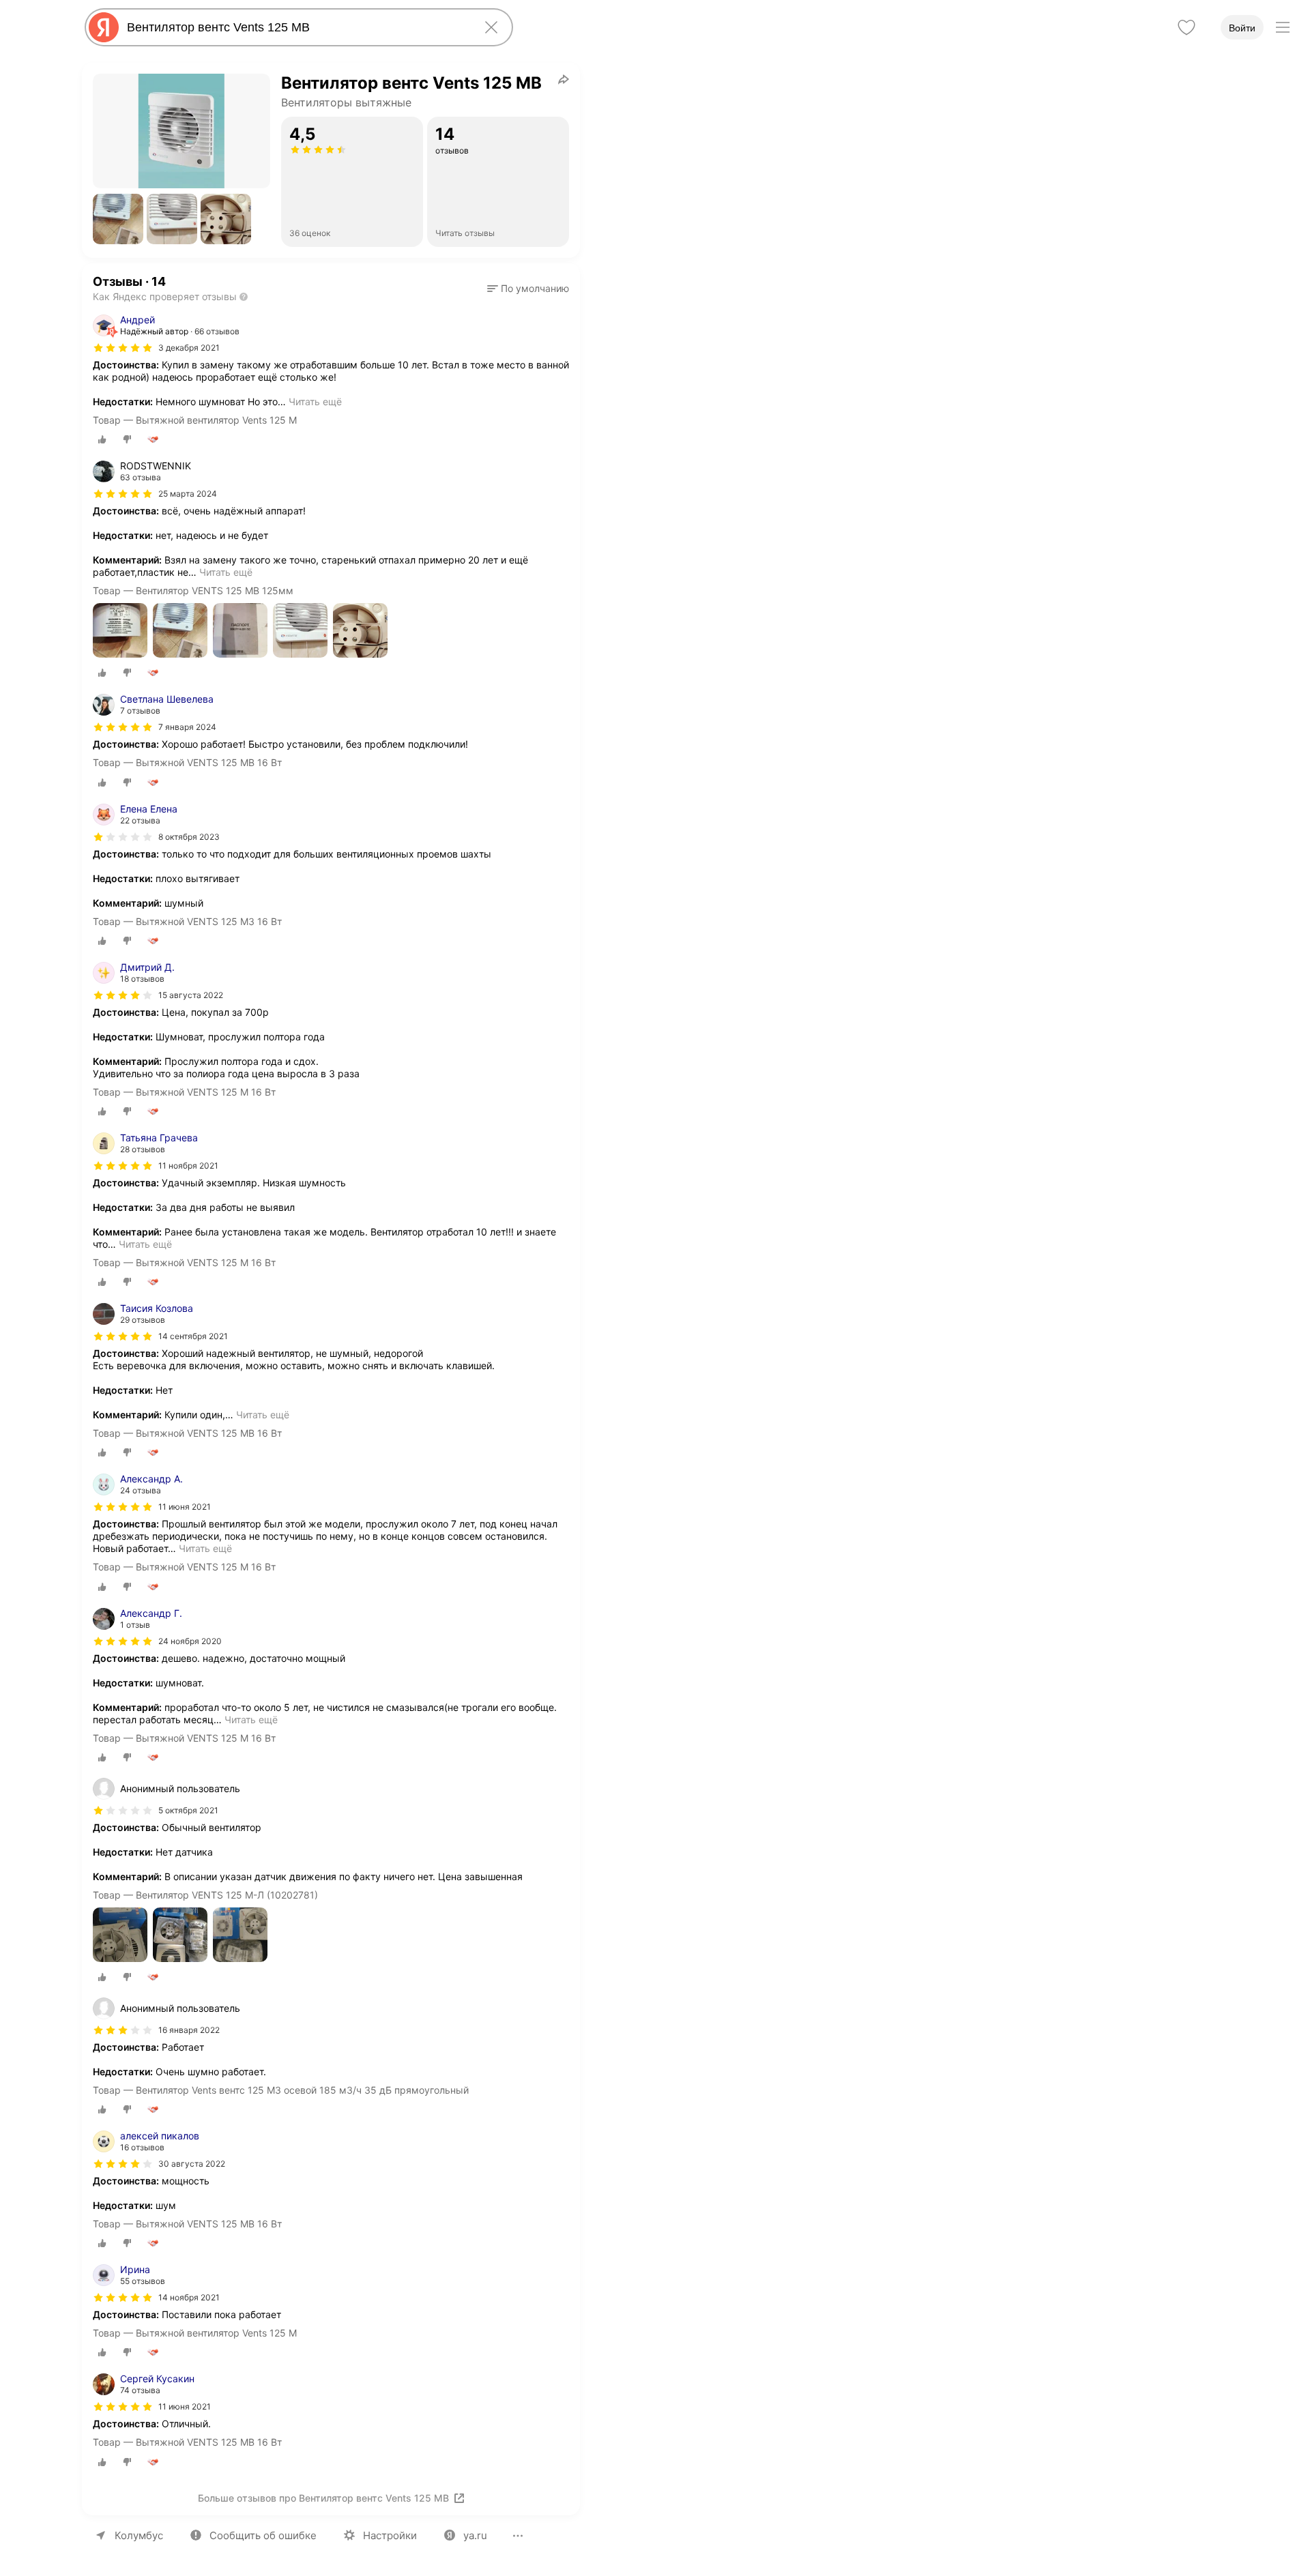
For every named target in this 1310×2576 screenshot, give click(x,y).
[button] (118, 219)
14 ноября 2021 (189, 2297)
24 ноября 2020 (190, 1641)
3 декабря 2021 (189, 348)
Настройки (390, 2535)
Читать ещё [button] (315, 401)
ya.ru (475, 2535)
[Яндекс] (104, 27)
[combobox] (296, 27)
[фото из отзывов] (120, 631)
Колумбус (139, 2535)
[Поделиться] (564, 79)
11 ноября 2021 (188, 1166)
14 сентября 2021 (193, 1336)
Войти (1242, 28)
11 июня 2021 (185, 1507)
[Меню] (1283, 27)
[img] (123, 348)
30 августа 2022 (192, 2164)
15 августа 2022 (191, 995)
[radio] (102, 439)
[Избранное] (1187, 27)
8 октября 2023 (189, 837)
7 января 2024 (187, 727)
